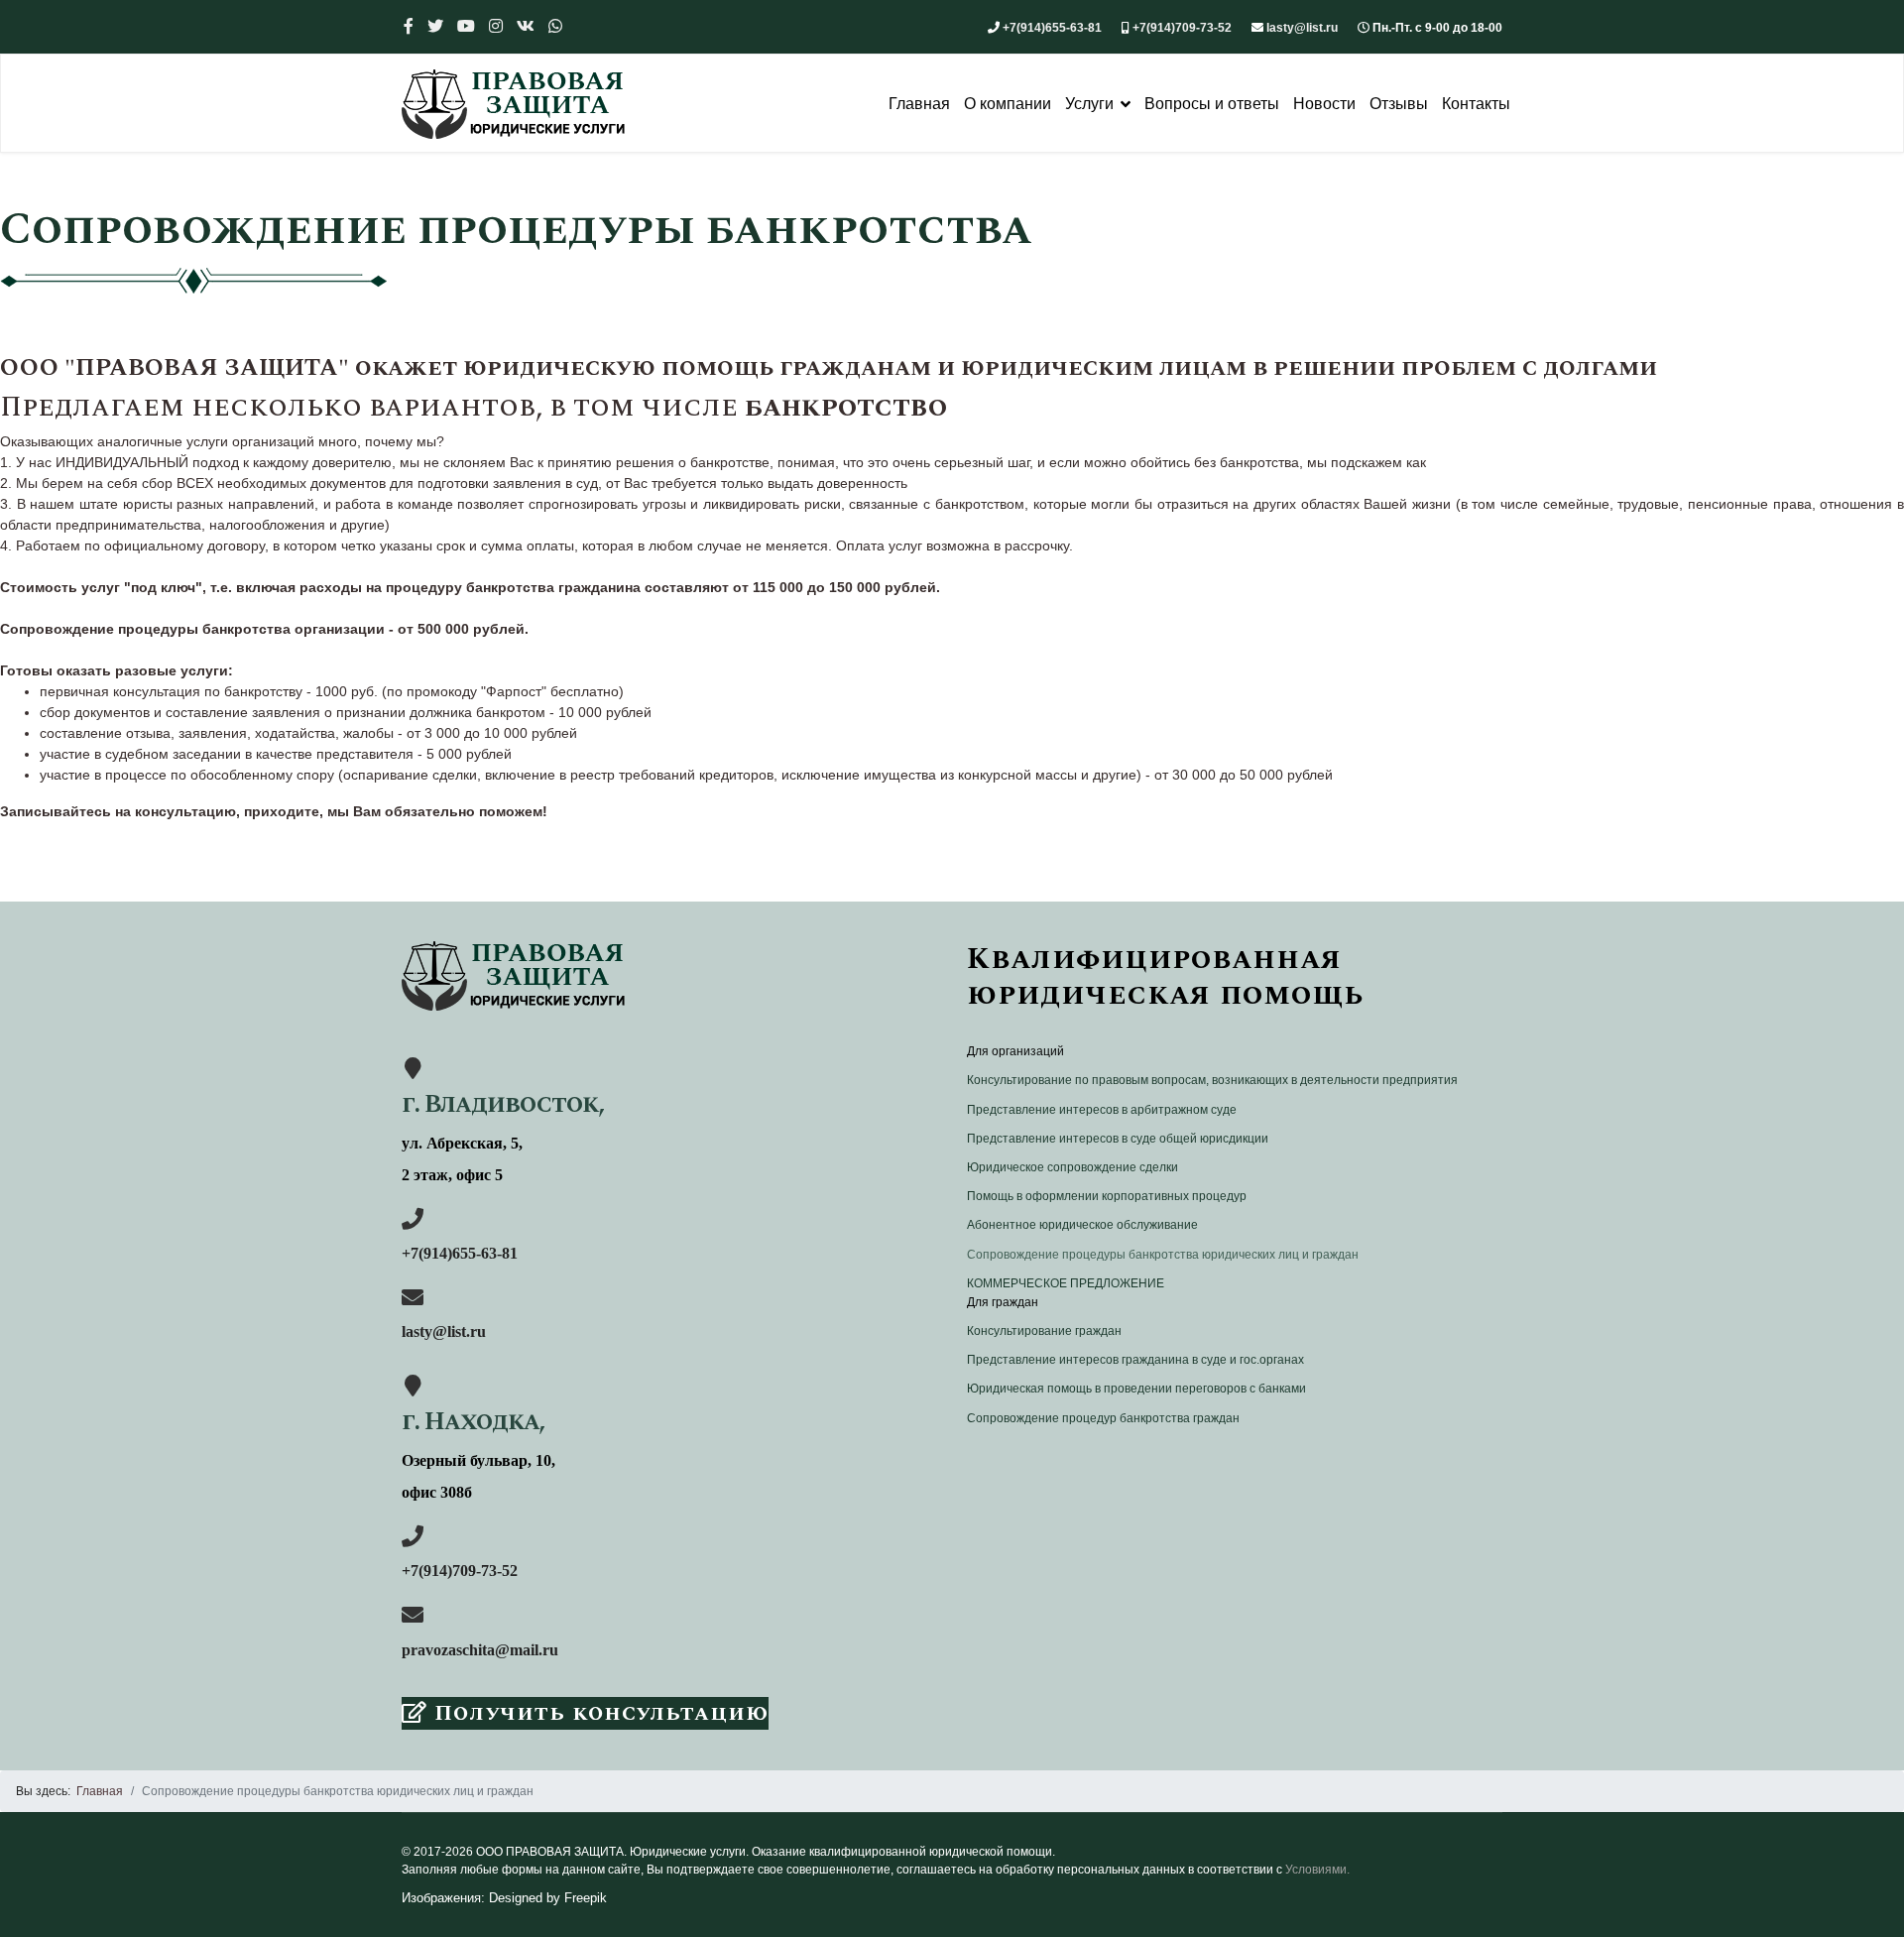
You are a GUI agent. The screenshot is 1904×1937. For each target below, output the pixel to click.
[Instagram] (496, 26)
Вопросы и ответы (1212, 104)
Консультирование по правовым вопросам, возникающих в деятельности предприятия (1212, 1080)
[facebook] (409, 26)
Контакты (1476, 104)
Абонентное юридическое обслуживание (1082, 1225)
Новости (1324, 104)
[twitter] (435, 26)
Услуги (1089, 104)
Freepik (586, 1898)
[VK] (526, 26)
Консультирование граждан (1044, 1331)
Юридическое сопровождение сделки (1072, 1167)
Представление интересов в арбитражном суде (1102, 1110)
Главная (919, 104)
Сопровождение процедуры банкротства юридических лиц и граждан (1163, 1255)
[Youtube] (466, 26)
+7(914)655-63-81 (1052, 28)
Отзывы (1399, 104)
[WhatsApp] (555, 26)
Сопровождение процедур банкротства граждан (1103, 1418)
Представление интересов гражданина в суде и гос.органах (1135, 1360)
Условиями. (1317, 1870)
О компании (1008, 104)
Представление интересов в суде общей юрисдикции (1118, 1139)
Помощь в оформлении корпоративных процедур (1107, 1196)
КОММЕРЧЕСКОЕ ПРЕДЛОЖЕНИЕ (1066, 1283)
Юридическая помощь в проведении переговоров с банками (1136, 1389)
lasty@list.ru (1302, 28)
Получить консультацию (598, 1713)
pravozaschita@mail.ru (480, 1650)
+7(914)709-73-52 (1182, 28)
